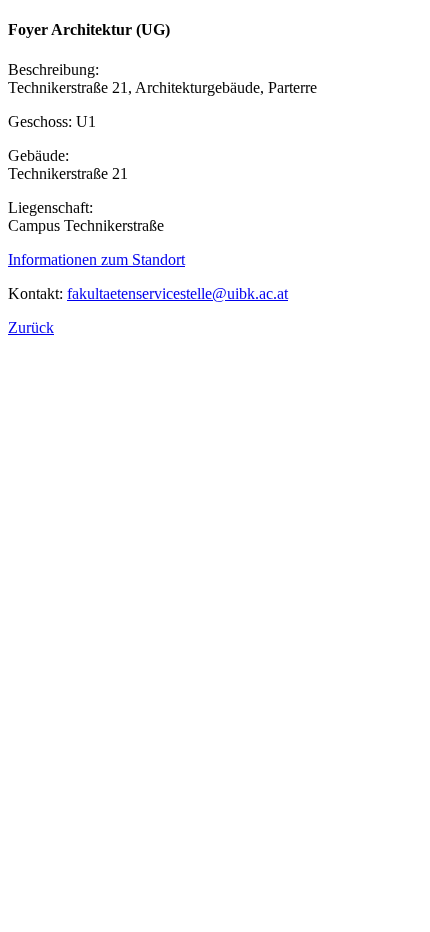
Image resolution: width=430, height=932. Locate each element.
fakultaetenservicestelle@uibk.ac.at (177, 293)
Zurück (31, 327)
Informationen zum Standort (96, 259)
